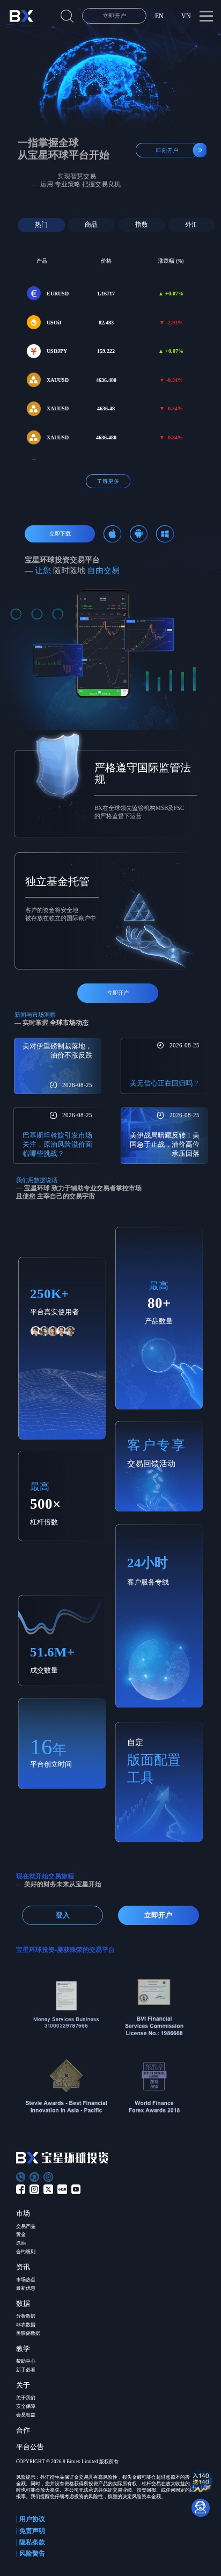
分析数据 (26, 2316)
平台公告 (30, 2447)
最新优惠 (26, 2288)
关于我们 (26, 2398)
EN (159, 16)
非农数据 (26, 2325)
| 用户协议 (31, 2519)
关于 (23, 2385)
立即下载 (60, 534)
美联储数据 (28, 2333)
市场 (23, 2213)
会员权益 (26, 2415)
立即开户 (114, 16)
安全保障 (26, 2406)
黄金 (21, 2234)
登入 (63, 1915)
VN (186, 16)
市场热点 (26, 2280)
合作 (23, 2430)
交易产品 (26, 2226)
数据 (23, 2303)
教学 (23, 2349)
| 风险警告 (31, 2553)
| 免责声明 (31, 2531)
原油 (21, 2243)
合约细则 (26, 2252)
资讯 (23, 2267)
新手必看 (26, 2370)
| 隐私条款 (31, 2542)
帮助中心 (26, 2361)
